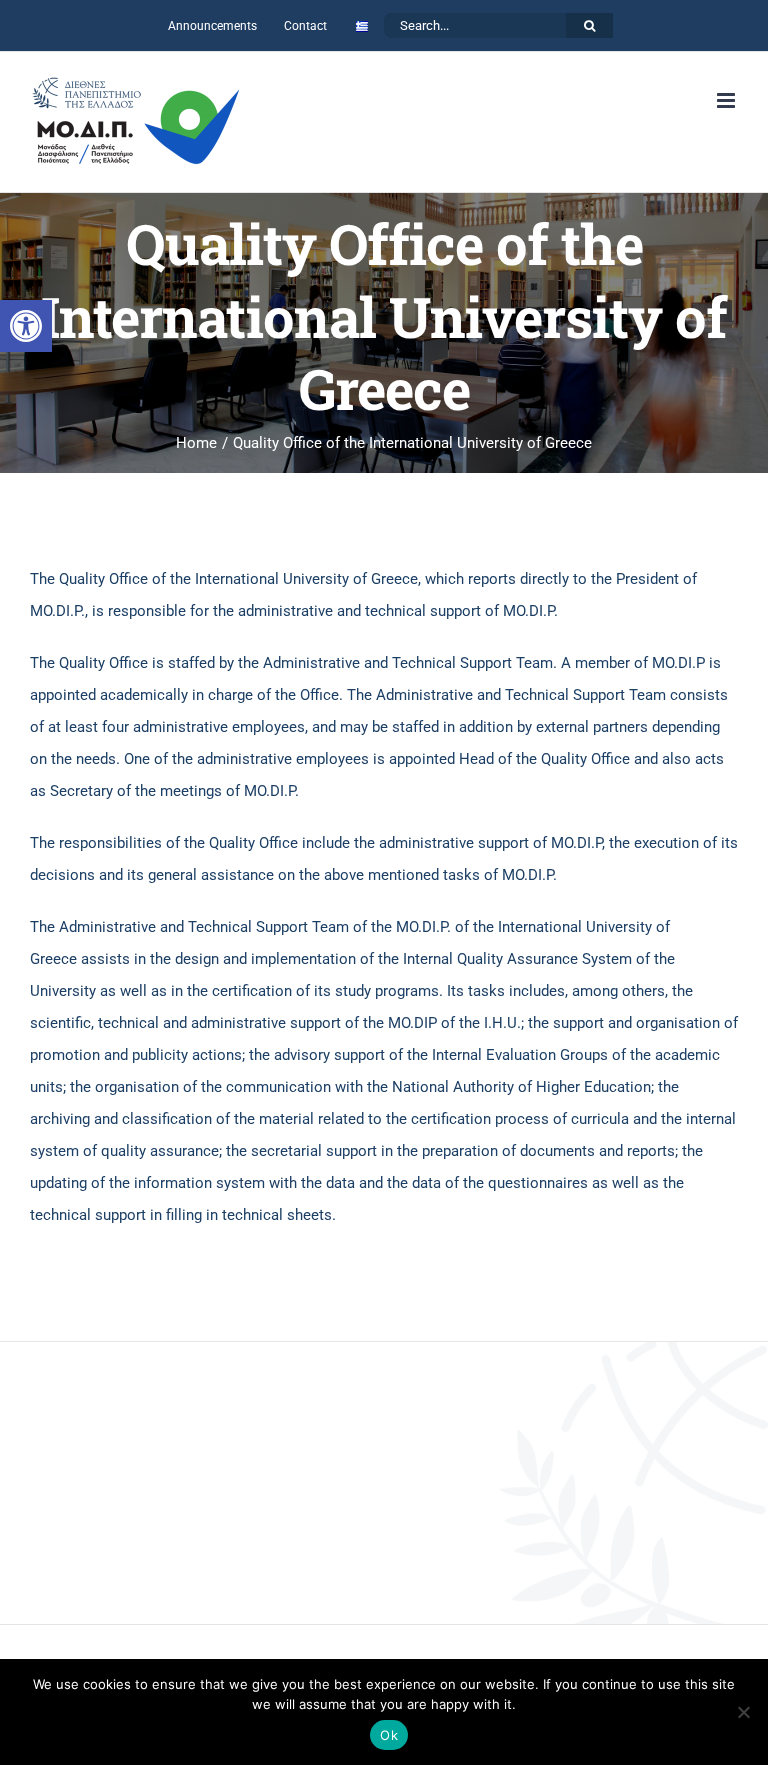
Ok (389, 1735)
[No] (743, 1712)
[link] (26, 326)
